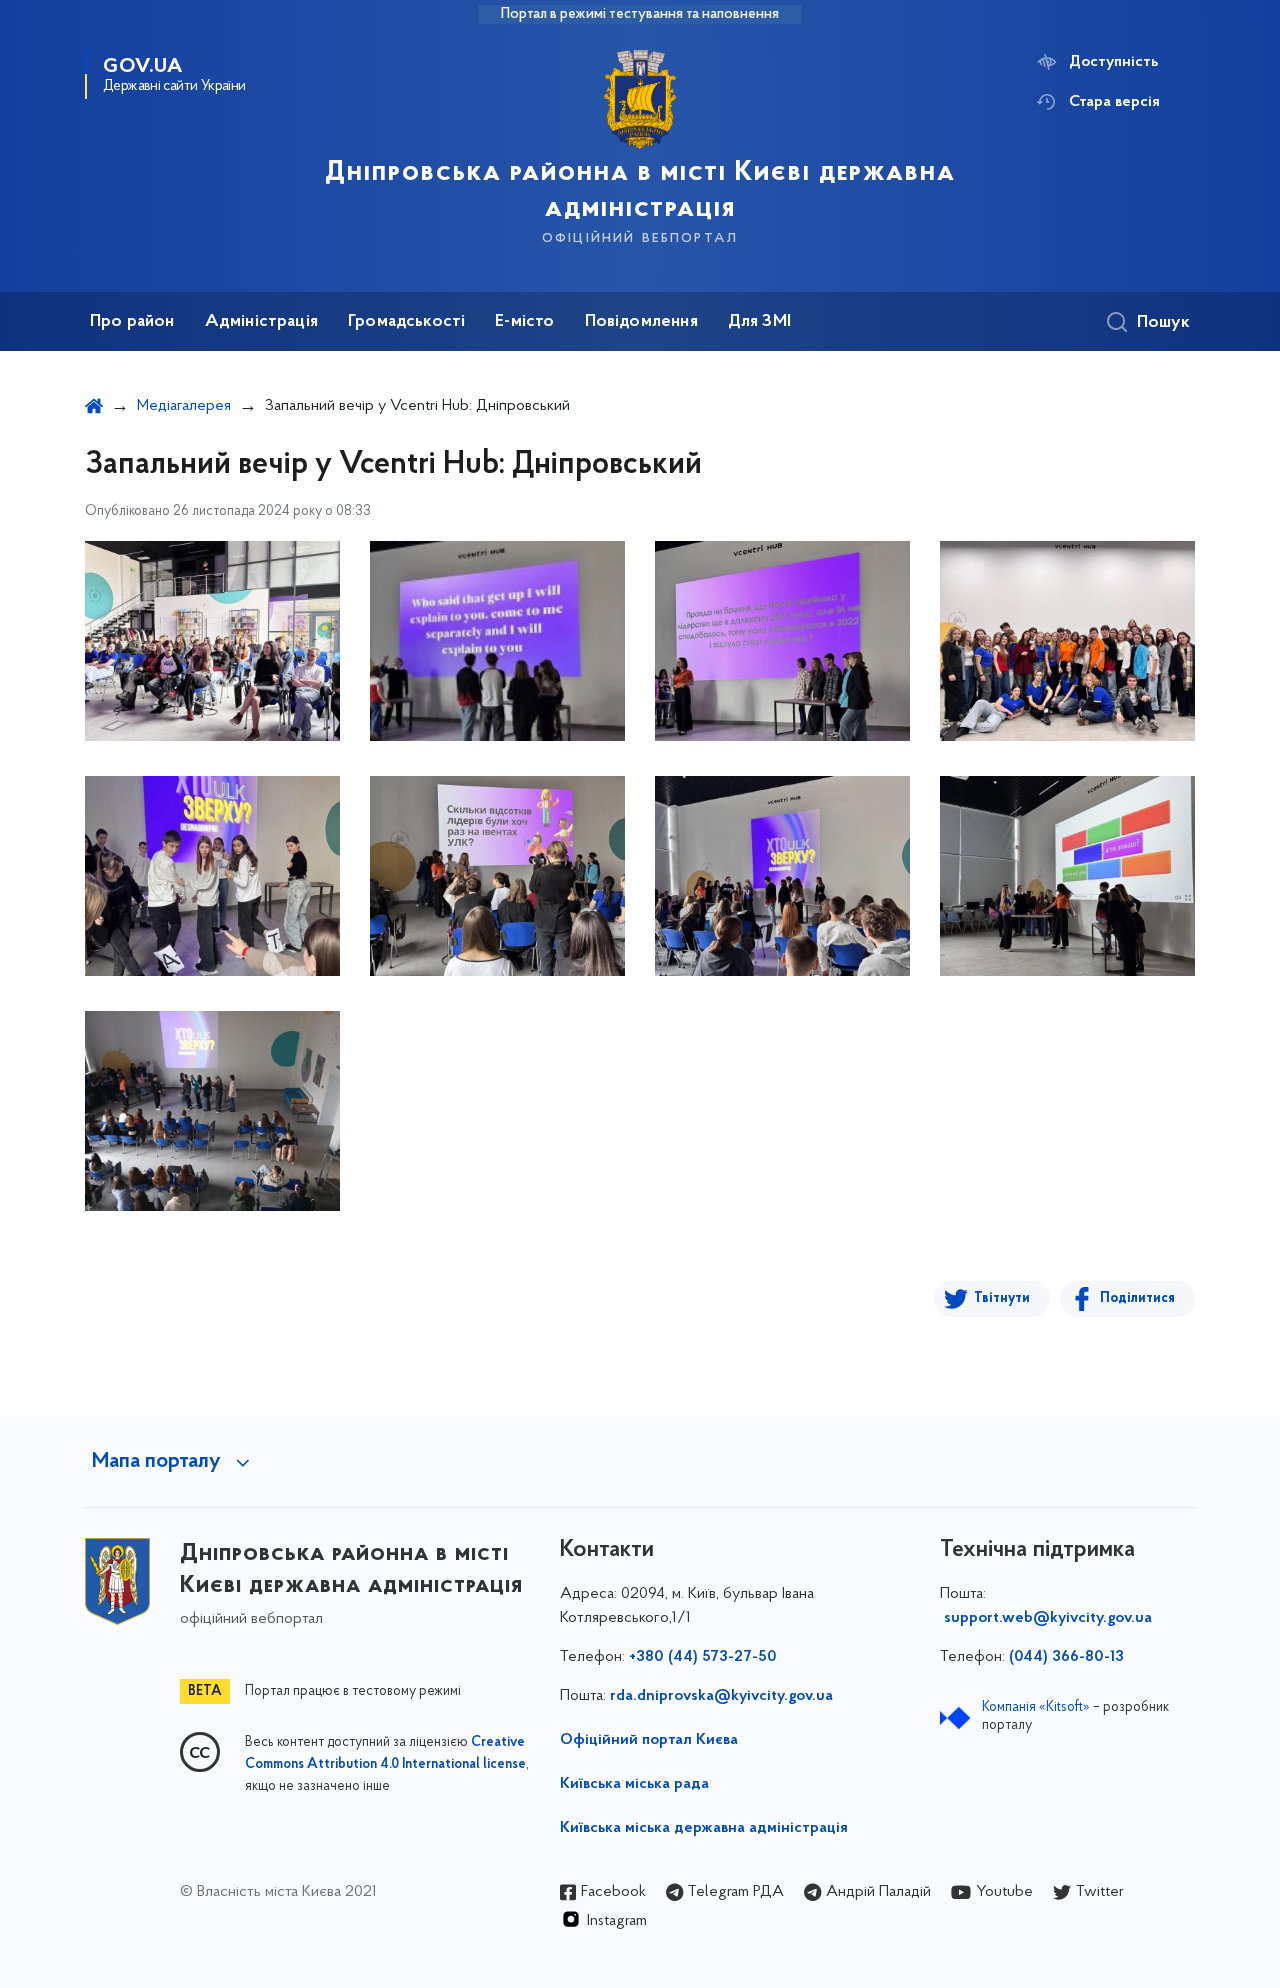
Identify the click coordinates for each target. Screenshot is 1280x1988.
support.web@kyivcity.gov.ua (1048, 1618)
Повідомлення (641, 322)
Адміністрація (261, 322)
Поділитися (1137, 1298)
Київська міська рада (634, 1784)
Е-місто (524, 322)
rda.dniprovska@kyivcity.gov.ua (721, 1696)
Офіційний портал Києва (649, 1740)
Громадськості (406, 322)
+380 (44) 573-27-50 (703, 1657)
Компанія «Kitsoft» (1036, 1707)
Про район (132, 322)
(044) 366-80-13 (1066, 1657)
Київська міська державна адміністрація (704, 1828)
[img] (212, 641)
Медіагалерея (184, 406)
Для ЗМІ (759, 322)
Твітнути (1002, 1298)
